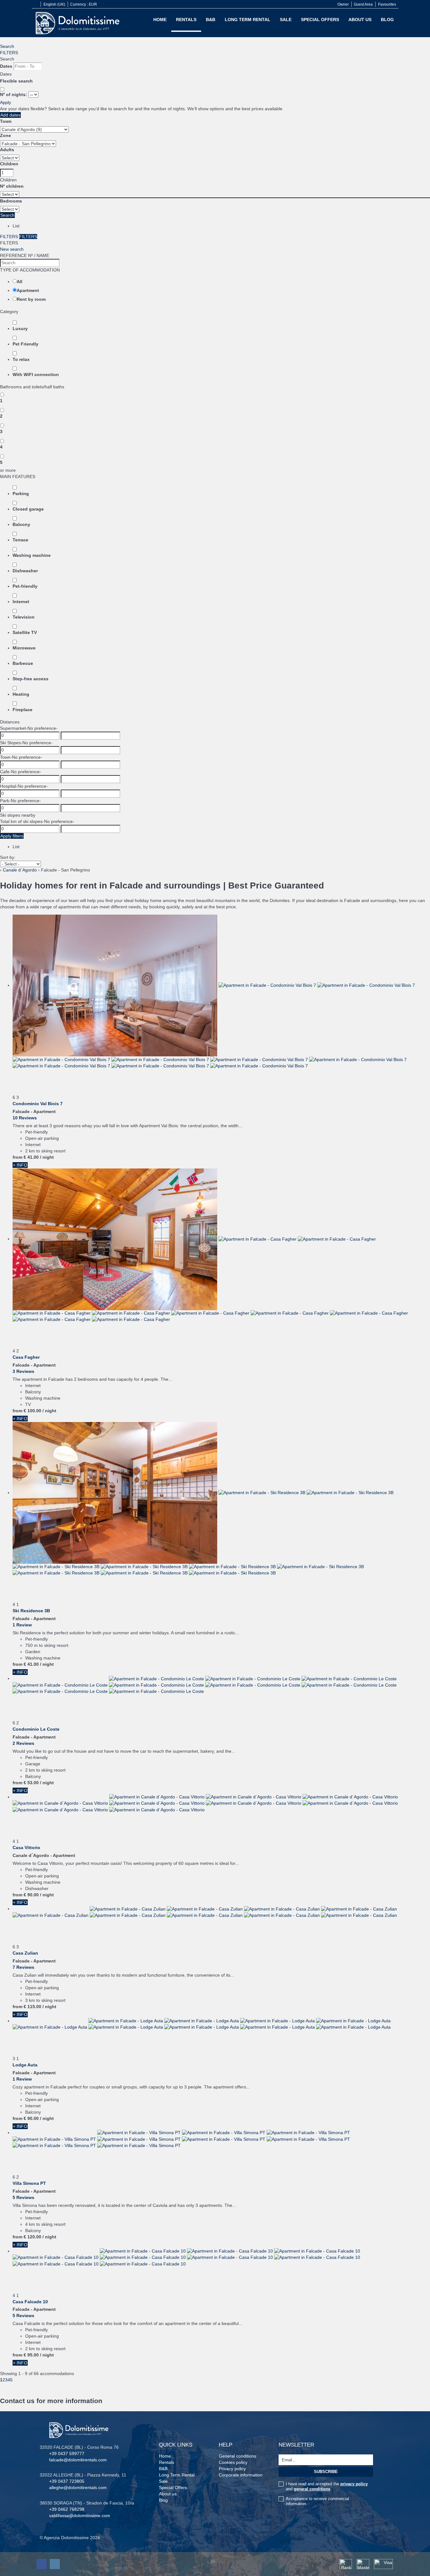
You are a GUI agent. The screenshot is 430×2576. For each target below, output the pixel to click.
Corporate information (241, 2475)
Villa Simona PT (29, 2183)
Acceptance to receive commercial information (317, 2501)
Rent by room (31, 299)
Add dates (10, 115)
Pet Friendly (25, 344)
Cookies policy (233, 2462)
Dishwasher (25, 571)
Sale (286, 20)
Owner (343, 4)
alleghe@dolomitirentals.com (78, 2487)
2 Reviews (23, 1743)
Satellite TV (25, 632)
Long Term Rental (248, 20)
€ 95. (31, 2355)
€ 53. (31, 1783)
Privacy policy (232, 2469)
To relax (21, 359)
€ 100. (32, 1411)
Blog (387, 20)
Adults (7, 150)
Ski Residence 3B (31, 1611)
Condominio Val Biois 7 (38, 1104)
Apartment (28, 290)
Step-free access (31, 679)
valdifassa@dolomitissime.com (80, 2516)
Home (160, 20)
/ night (47, 1157)
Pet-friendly (25, 586)
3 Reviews (23, 1371)
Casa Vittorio (26, 1848)
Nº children (12, 186)
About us (360, 20)
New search (12, 249)
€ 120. (32, 2237)
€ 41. (31, 1157)
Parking (21, 494)
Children (9, 164)
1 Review (22, 1625)
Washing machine (32, 555)
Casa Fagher (26, 1357)
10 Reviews (25, 1118)
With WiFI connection (36, 374)
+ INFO (20, 1165)
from (17, 1157)
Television (24, 617)
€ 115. (32, 2007)
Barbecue (23, 663)
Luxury (20, 328)
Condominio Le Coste (36, 1729)
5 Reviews (23, 2197)
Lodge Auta (25, 2065)
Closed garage (28, 509)
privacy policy (354, 2484)
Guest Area (363, 4)
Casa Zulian (25, 1953)
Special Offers (320, 20)
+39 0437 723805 (67, 2481)
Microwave (24, 648)
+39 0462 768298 (67, 2509)
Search (7, 46)
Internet (21, 602)
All (20, 282)
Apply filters (12, 836)
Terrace (20, 540)
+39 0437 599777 (67, 2453)
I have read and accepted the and (327, 2486)
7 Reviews (23, 1967)
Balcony (21, 524)
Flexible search (17, 81)
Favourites (387, 4)
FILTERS (9, 53)
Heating (21, 694)
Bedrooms (11, 201)
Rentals (186, 20)
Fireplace (23, 710)
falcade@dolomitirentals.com (78, 2460)
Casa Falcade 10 (30, 2302)
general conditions (312, 2489)
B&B (211, 20)
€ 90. (31, 1895)
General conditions (238, 2456)
